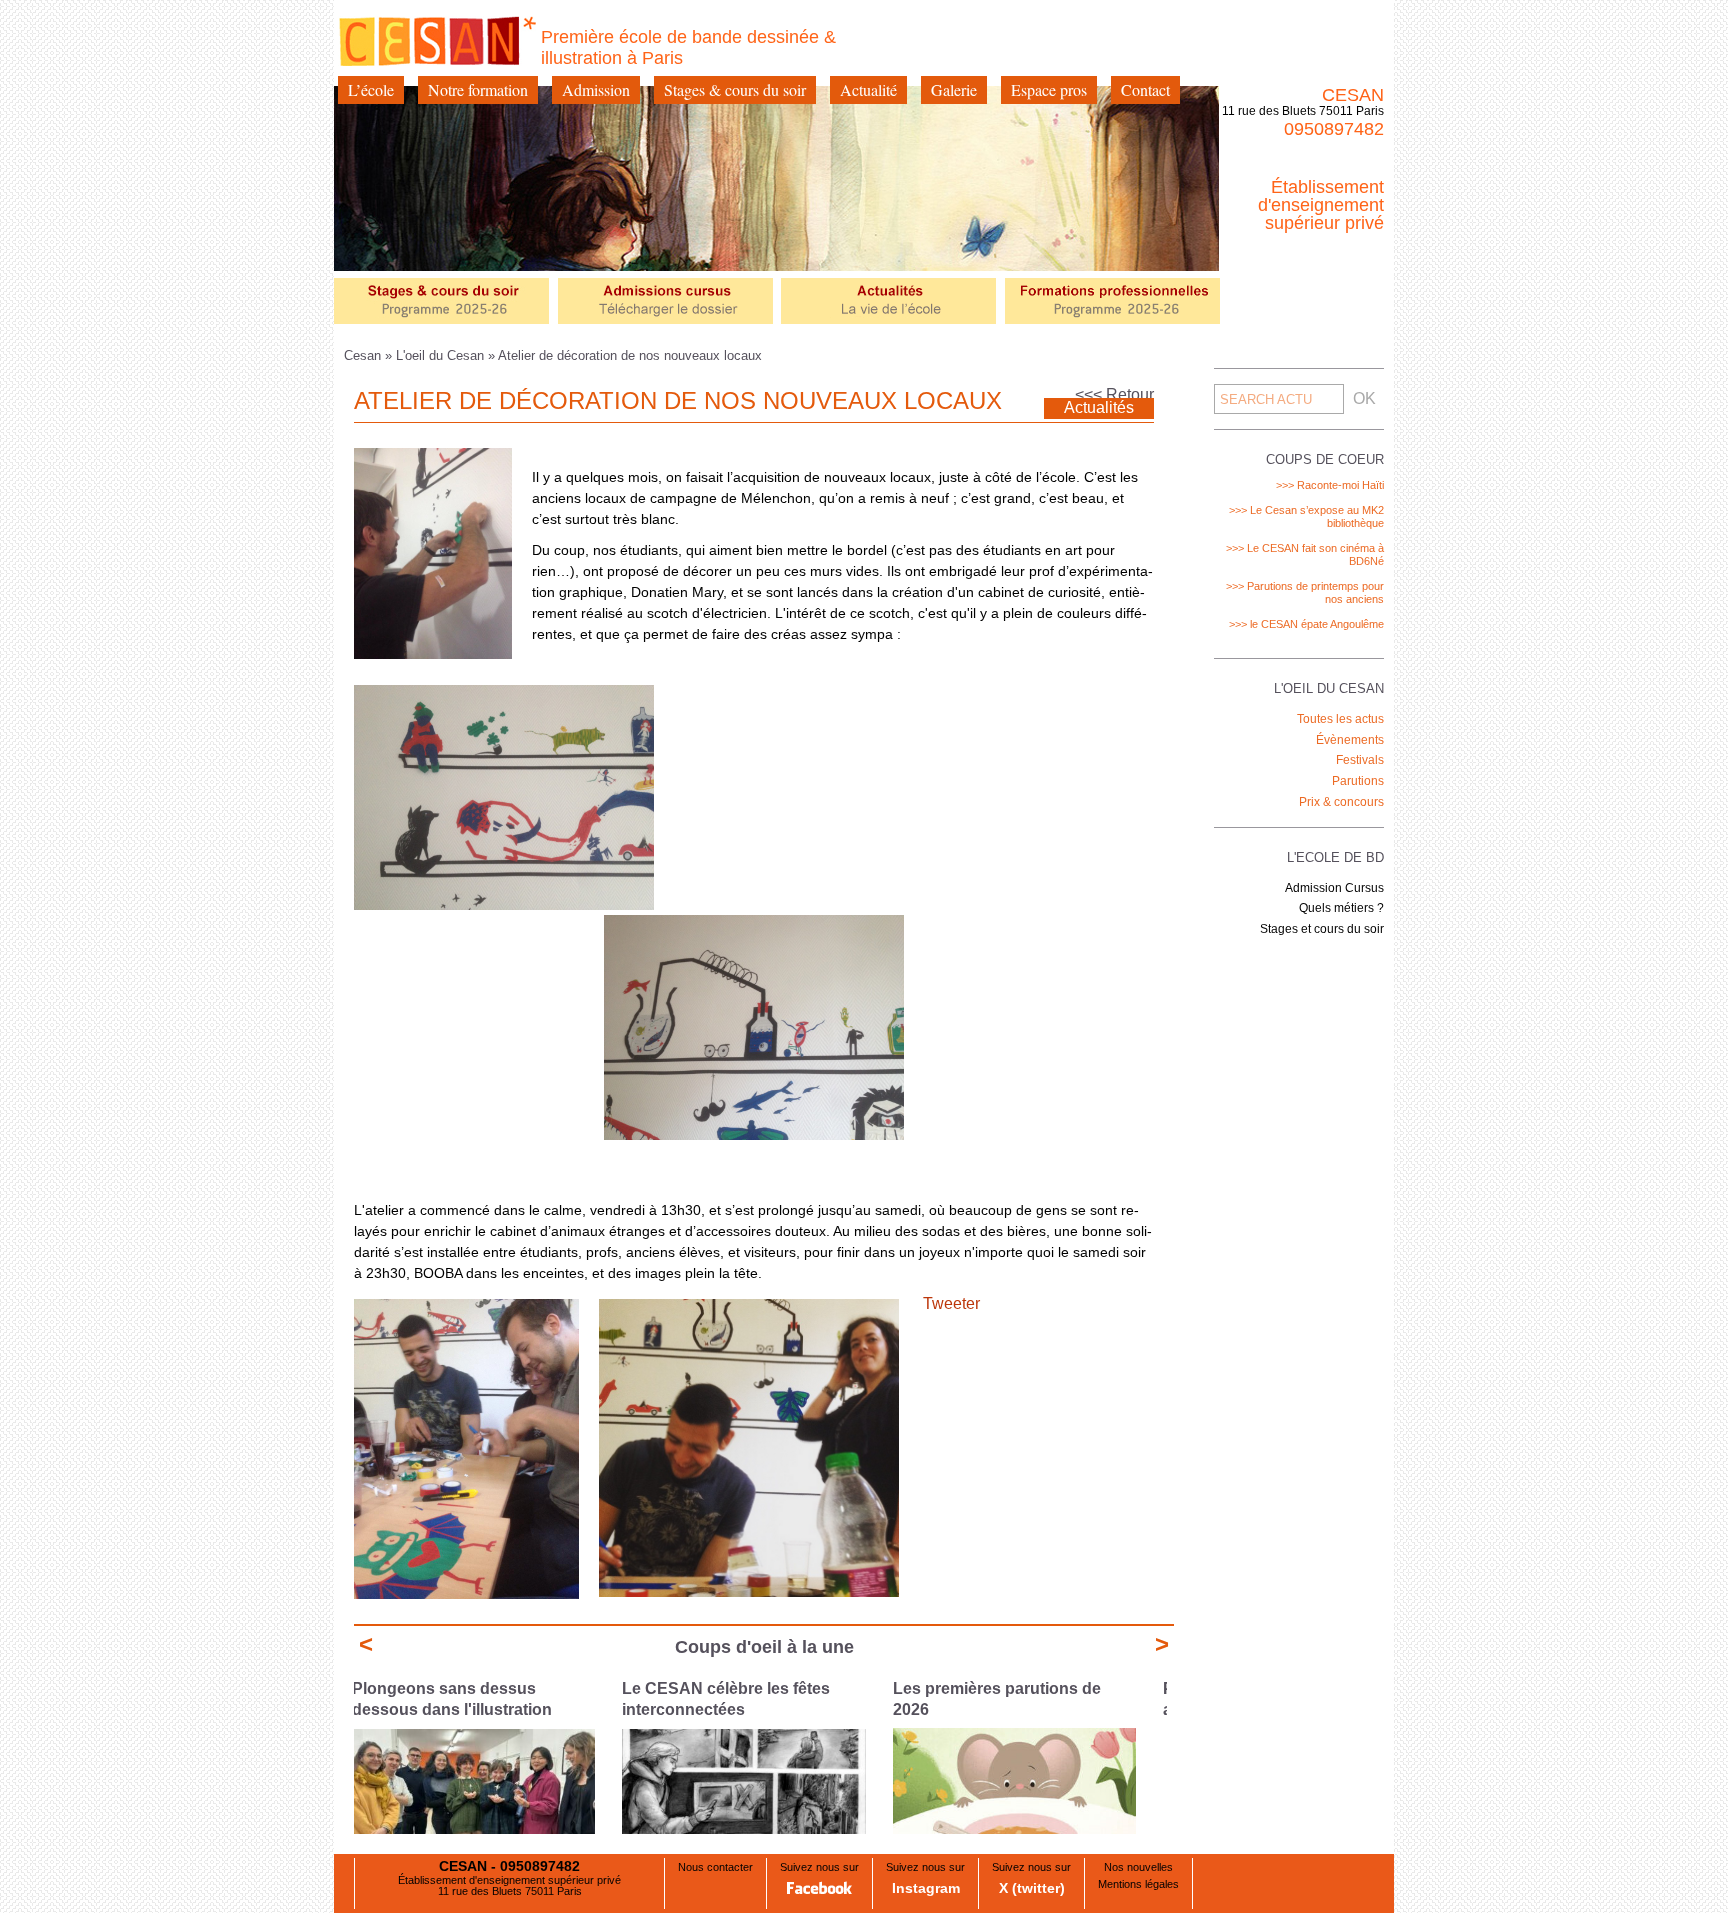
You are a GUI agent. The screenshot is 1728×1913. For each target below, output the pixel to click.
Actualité (868, 89)
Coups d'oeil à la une (764, 1647)
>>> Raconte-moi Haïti (1330, 485)
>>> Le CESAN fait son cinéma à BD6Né (1305, 554)
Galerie (954, 89)
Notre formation (478, 89)
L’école (371, 89)
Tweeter (951, 1303)
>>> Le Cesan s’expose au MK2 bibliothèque (1306, 516)
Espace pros (1049, 89)
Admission (596, 89)
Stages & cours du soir (735, 89)
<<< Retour (1114, 394)
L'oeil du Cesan (440, 355)
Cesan (364, 355)
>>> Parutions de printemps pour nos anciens (1305, 592)
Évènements (1350, 740)
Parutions (1358, 781)
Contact (1145, 89)
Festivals (1360, 760)
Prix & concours (1341, 802)
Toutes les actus (1340, 719)
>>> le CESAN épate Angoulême (1306, 624)
